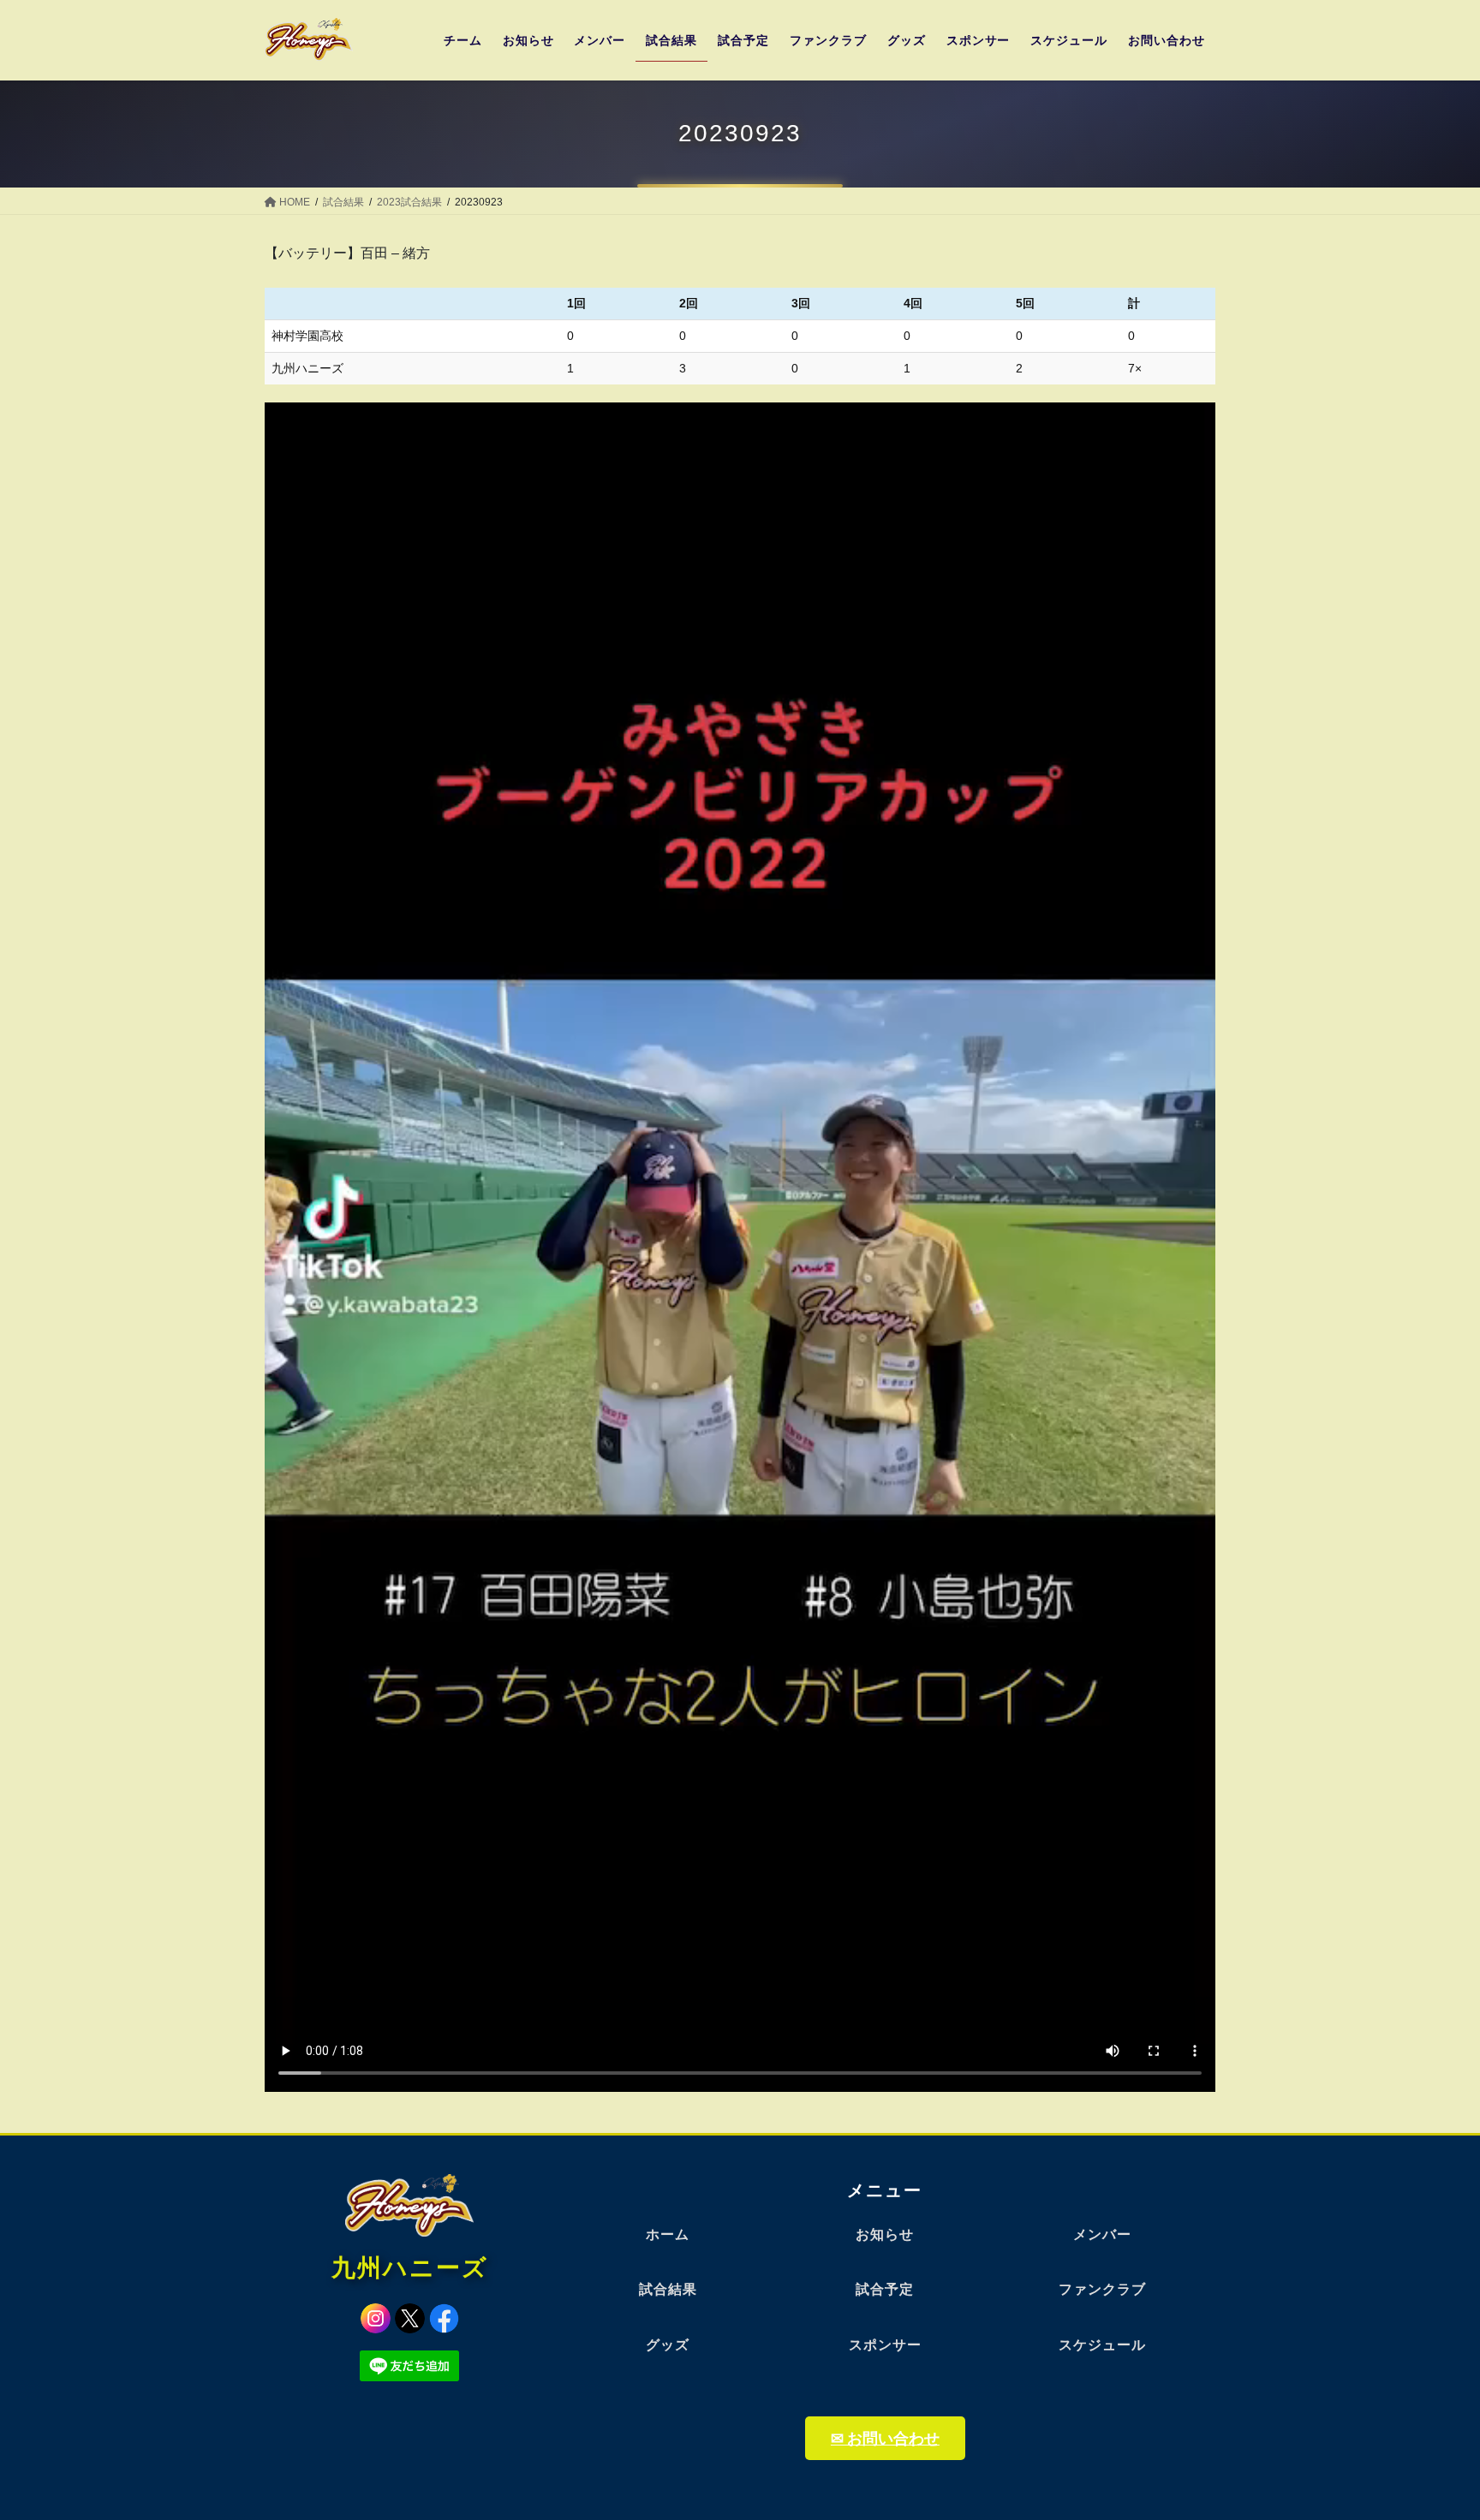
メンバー (1102, 2234)
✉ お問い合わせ (885, 2438)
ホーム (668, 2234)
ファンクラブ (1102, 2289)
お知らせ (885, 2234)
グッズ (668, 2345)
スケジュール (1102, 2345)
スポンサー (885, 2345)
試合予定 (885, 2289)
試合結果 (668, 2289)
